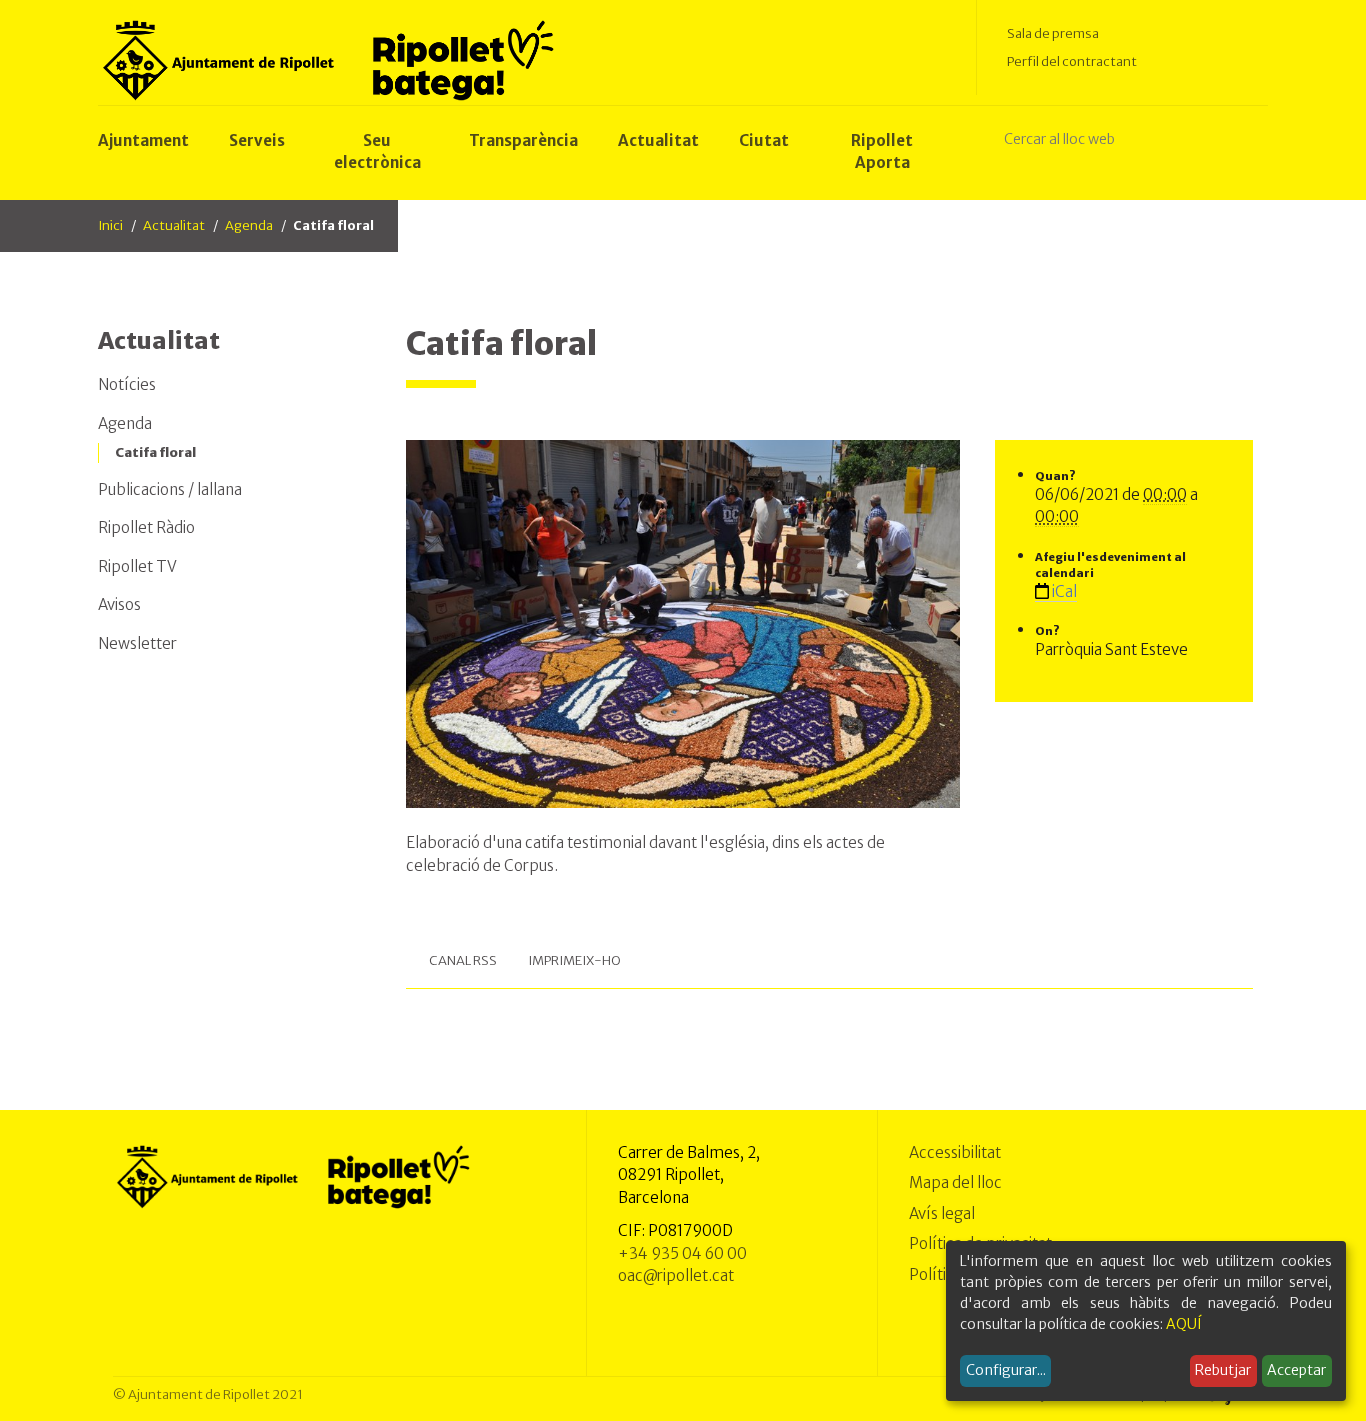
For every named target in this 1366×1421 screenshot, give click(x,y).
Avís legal (942, 1213)
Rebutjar (1223, 1370)
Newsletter (137, 643)
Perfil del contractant (1072, 61)
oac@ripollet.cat (676, 1275)
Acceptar (1296, 1370)
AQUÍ (1184, 1324)
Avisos (119, 604)
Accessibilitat (955, 1152)
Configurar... (1006, 1370)
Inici (110, 225)
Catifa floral (155, 452)
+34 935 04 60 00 (682, 1253)
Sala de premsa (1053, 33)
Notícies (127, 384)
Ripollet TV (137, 566)
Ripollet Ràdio (146, 527)
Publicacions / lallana (170, 489)
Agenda (249, 225)
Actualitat (174, 225)
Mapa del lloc (955, 1182)
